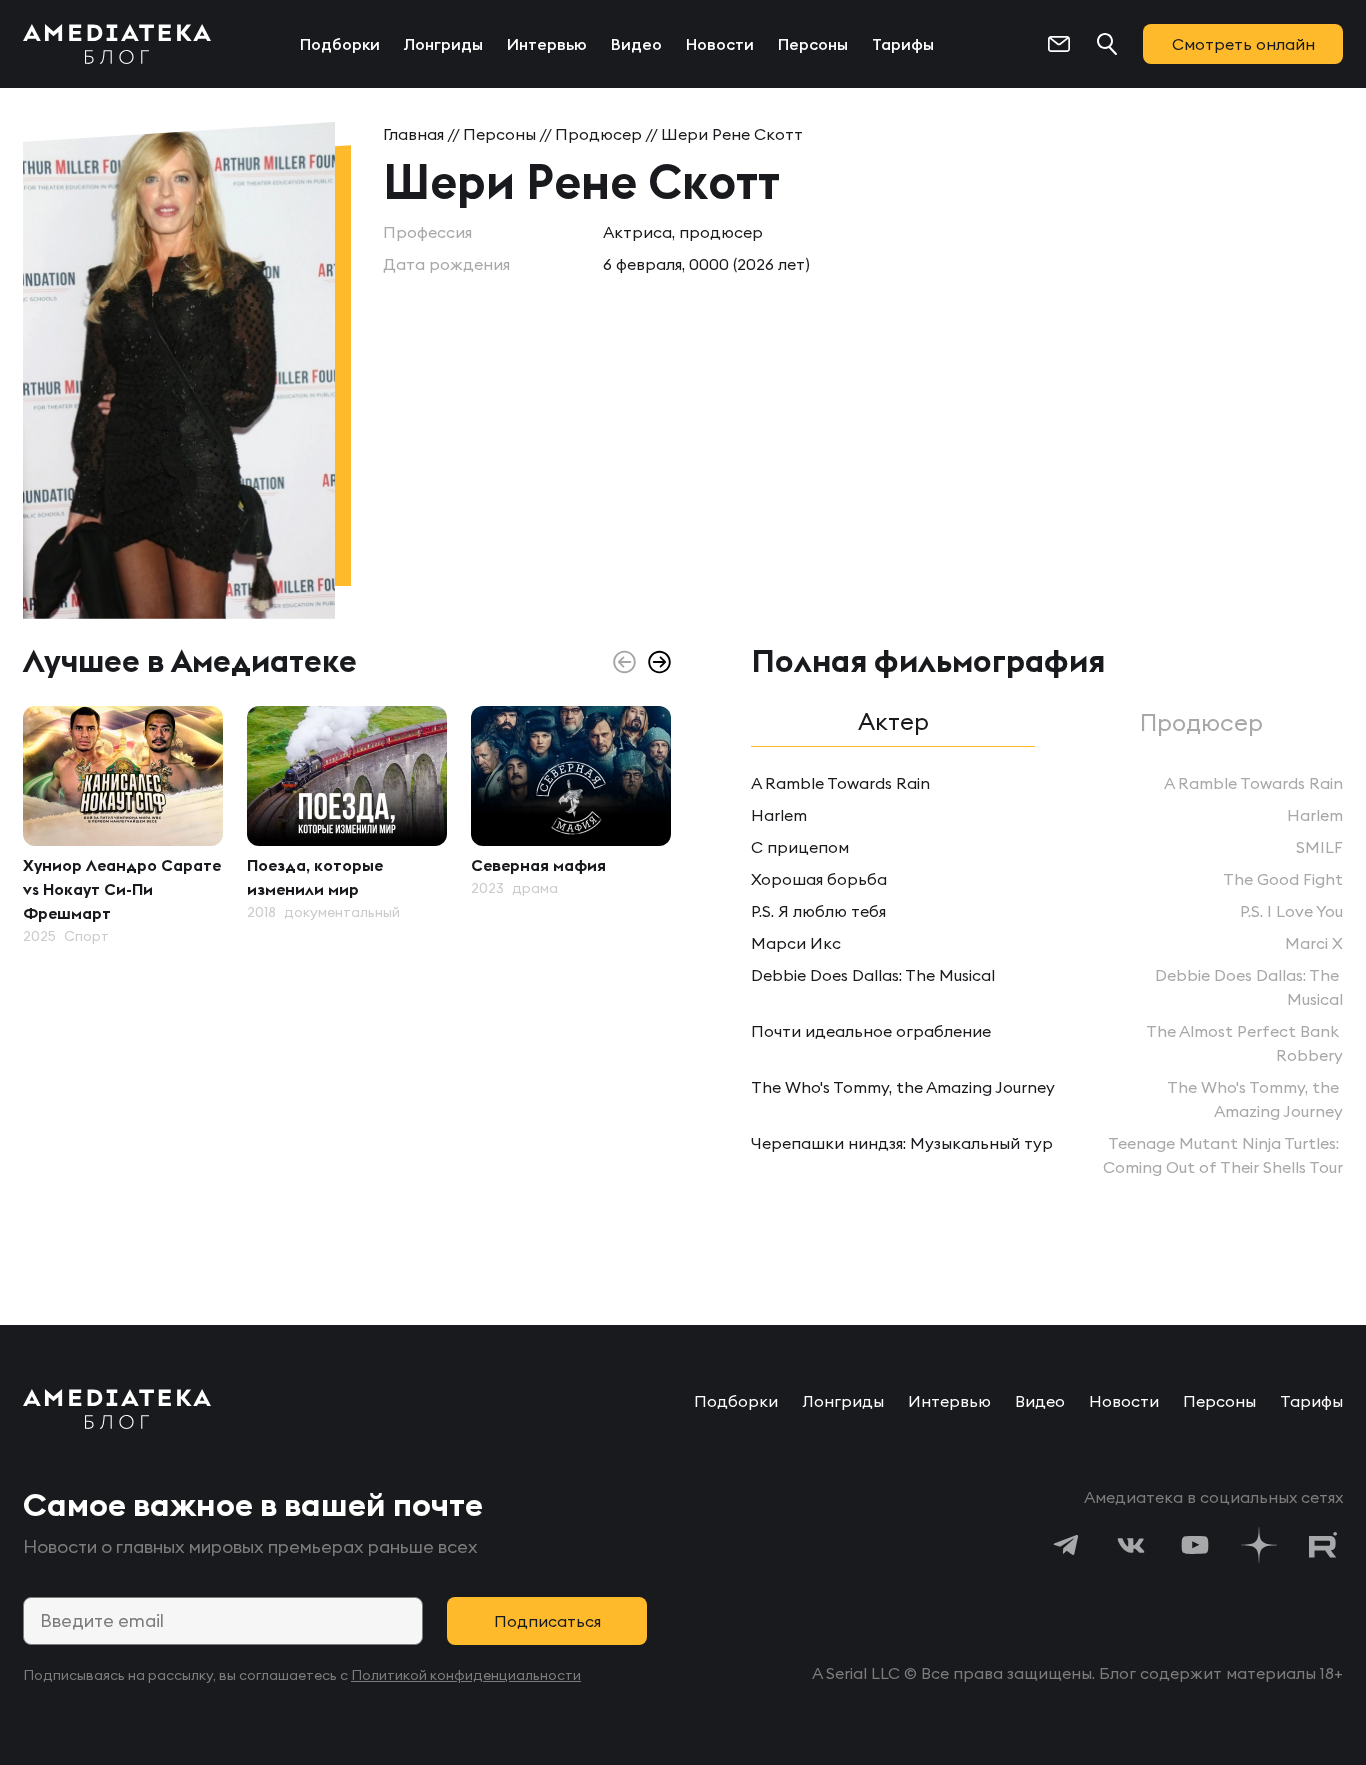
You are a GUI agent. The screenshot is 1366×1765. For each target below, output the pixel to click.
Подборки (340, 44)
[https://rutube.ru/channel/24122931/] (1323, 1545)
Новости (720, 44)
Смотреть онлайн (1243, 44)
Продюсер (598, 134)
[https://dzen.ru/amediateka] (1259, 1545)
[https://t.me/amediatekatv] (1067, 1545)
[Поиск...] (1107, 44)
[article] (123, 826)
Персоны (813, 44)
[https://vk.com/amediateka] (1131, 1545)
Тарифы (903, 44)
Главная (413, 134)
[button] (659, 662)
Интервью (547, 44)
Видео (636, 44)
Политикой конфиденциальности (466, 1675)
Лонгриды (443, 44)
